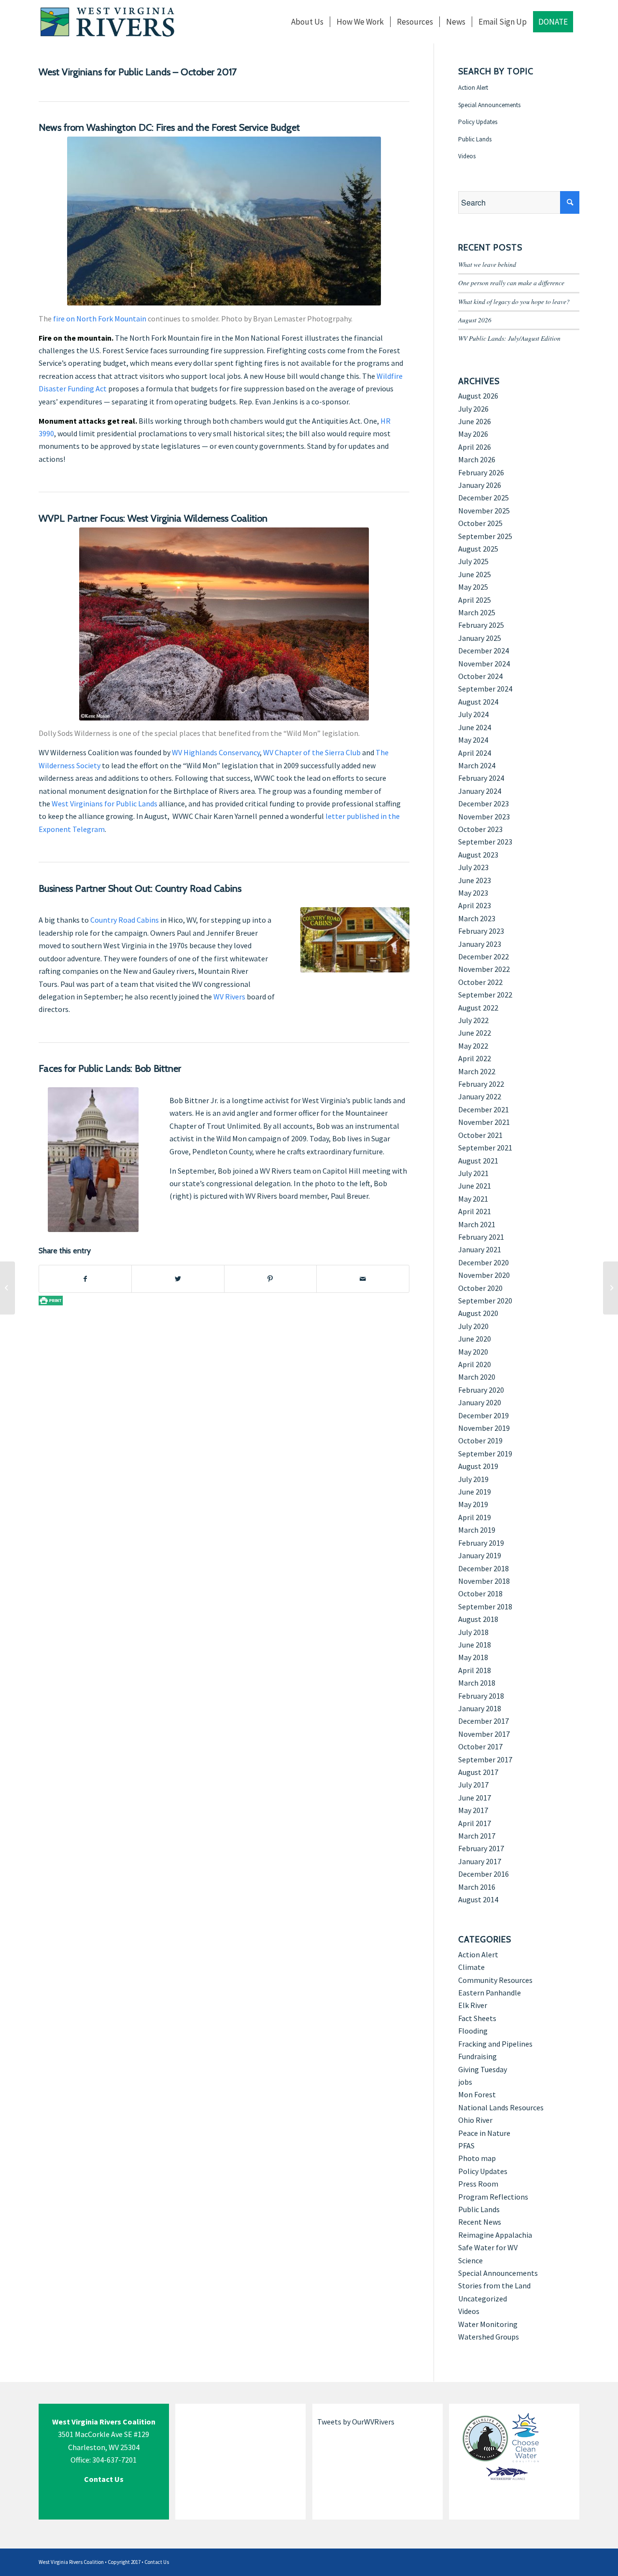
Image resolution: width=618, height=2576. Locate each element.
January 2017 (480, 1861)
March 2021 (477, 1224)
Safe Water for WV (488, 2247)
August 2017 (478, 1772)
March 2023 (477, 918)
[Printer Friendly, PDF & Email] (51, 1300)
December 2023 (484, 803)
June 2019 (475, 1492)
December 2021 (484, 1109)
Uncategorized (483, 2299)
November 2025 (484, 511)
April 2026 (475, 447)
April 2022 (475, 1058)
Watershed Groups (489, 2337)
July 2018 (473, 1632)
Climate (471, 1967)
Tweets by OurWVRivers (356, 2422)
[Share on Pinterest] (270, 1279)
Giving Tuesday (483, 2069)
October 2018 (480, 1593)
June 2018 (475, 1645)
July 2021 (473, 1173)
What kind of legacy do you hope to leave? (514, 301)
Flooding (473, 2031)
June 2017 (475, 1798)
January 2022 (480, 1096)
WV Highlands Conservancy (216, 752)
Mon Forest (477, 2094)
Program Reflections (493, 2197)
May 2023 (473, 893)
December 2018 (484, 1568)
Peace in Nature (484, 2133)
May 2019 (473, 1504)
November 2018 (484, 1581)
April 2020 (475, 1364)
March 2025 (477, 612)
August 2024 (478, 702)
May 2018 (473, 1657)
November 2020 (484, 1275)
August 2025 (478, 549)
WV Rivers (229, 997)
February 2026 (481, 472)
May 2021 (473, 1199)
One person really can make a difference (511, 283)
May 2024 (473, 740)
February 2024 (481, 778)
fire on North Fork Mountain (100, 319)
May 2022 (473, 1046)
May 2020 (473, 1352)
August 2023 (478, 855)
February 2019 (481, 1543)
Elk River (473, 2005)
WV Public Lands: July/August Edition (509, 338)
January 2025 (480, 638)
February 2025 (481, 625)
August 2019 (478, 1466)
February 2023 (481, 931)
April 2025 (475, 600)
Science (471, 2260)
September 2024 (485, 689)
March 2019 (477, 1530)
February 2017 (481, 1848)
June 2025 (475, 574)
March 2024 (477, 765)
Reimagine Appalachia (495, 2235)
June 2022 (475, 1033)
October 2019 (480, 1440)
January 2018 (480, 1708)
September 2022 (485, 995)
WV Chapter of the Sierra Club (312, 752)
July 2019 (473, 1479)
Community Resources (495, 1980)
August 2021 (478, 1161)
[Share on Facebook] (85, 1279)
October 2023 (480, 829)
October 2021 (480, 1135)
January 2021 (480, 1249)
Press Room (478, 2184)
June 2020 (475, 1339)
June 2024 (475, 727)
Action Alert (473, 88)
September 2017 (485, 1759)
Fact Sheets (477, 2018)
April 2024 (475, 753)
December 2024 (484, 651)
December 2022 (484, 956)
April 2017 (475, 1823)
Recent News (480, 2222)
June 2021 (475, 1186)
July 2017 (473, 1785)
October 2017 (480, 1746)
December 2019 (484, 1415)
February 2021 (481, 1237)
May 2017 (473, 1810)
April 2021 (475, 1211)
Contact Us (157, 2562)
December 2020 (484, 1262)
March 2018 (477, 1683)
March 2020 (477, 1377)
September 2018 (485, 1607)
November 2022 (484, 969)
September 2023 (485, 842)
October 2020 (480, 1288)
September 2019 (485, 1454)
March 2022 (477, 1071)
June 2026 (475, 421)
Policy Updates (478, 122)
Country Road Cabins (125, 920)
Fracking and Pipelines (495, 2044)
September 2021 (485, 1148)
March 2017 (477, 1836)
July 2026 (473, 409)
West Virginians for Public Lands (105, 803)
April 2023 (475, 905)
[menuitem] (307, 22)
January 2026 (480, 485)
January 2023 (480, 944)
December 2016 (484, 1874)
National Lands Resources (501, 2107)
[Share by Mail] (363, 1279)
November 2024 (484, 664)
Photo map (477, 2158)
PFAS (466, 2146)
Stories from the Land (494, 2285)
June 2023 (475, 880)
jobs (465, 2082)
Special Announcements (489, 105)
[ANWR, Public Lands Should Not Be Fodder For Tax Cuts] (7, 1288)
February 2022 (481, 1084)
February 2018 (481, 1696)
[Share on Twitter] (178, 1279)
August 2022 (478, 1008)
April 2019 (475, 1517)
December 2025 (484, 498)
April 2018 (475, 1670)
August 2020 (478, 1313)
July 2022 (473, 1020)
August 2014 (478, 1899)
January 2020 (480, 1402)
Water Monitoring (488, 2324)
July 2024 (473, 714)
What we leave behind (487, 264)
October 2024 (480, 676)
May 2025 (473, 587)
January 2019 (480, 1555)
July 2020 (473, 1326)
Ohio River (475, 2120)
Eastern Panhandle (490, 1993)
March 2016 (477, 1887)
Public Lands (475, 139)
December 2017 (484, 1721)
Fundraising (478, 2056)
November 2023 (484, 817)
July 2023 (473, 867)
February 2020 (481, 1390)
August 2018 (478, 1619)
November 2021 (484, 1122)
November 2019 (484, 1428)
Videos (467, 156)
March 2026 (477, 459)
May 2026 (473, 434)
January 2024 (480, 791)
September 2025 (485, 536)
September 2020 (485, 1301)
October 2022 (480, 982)
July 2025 (473, 561)
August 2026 (475, 320)
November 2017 (484, 1734)
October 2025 (480, 523)
